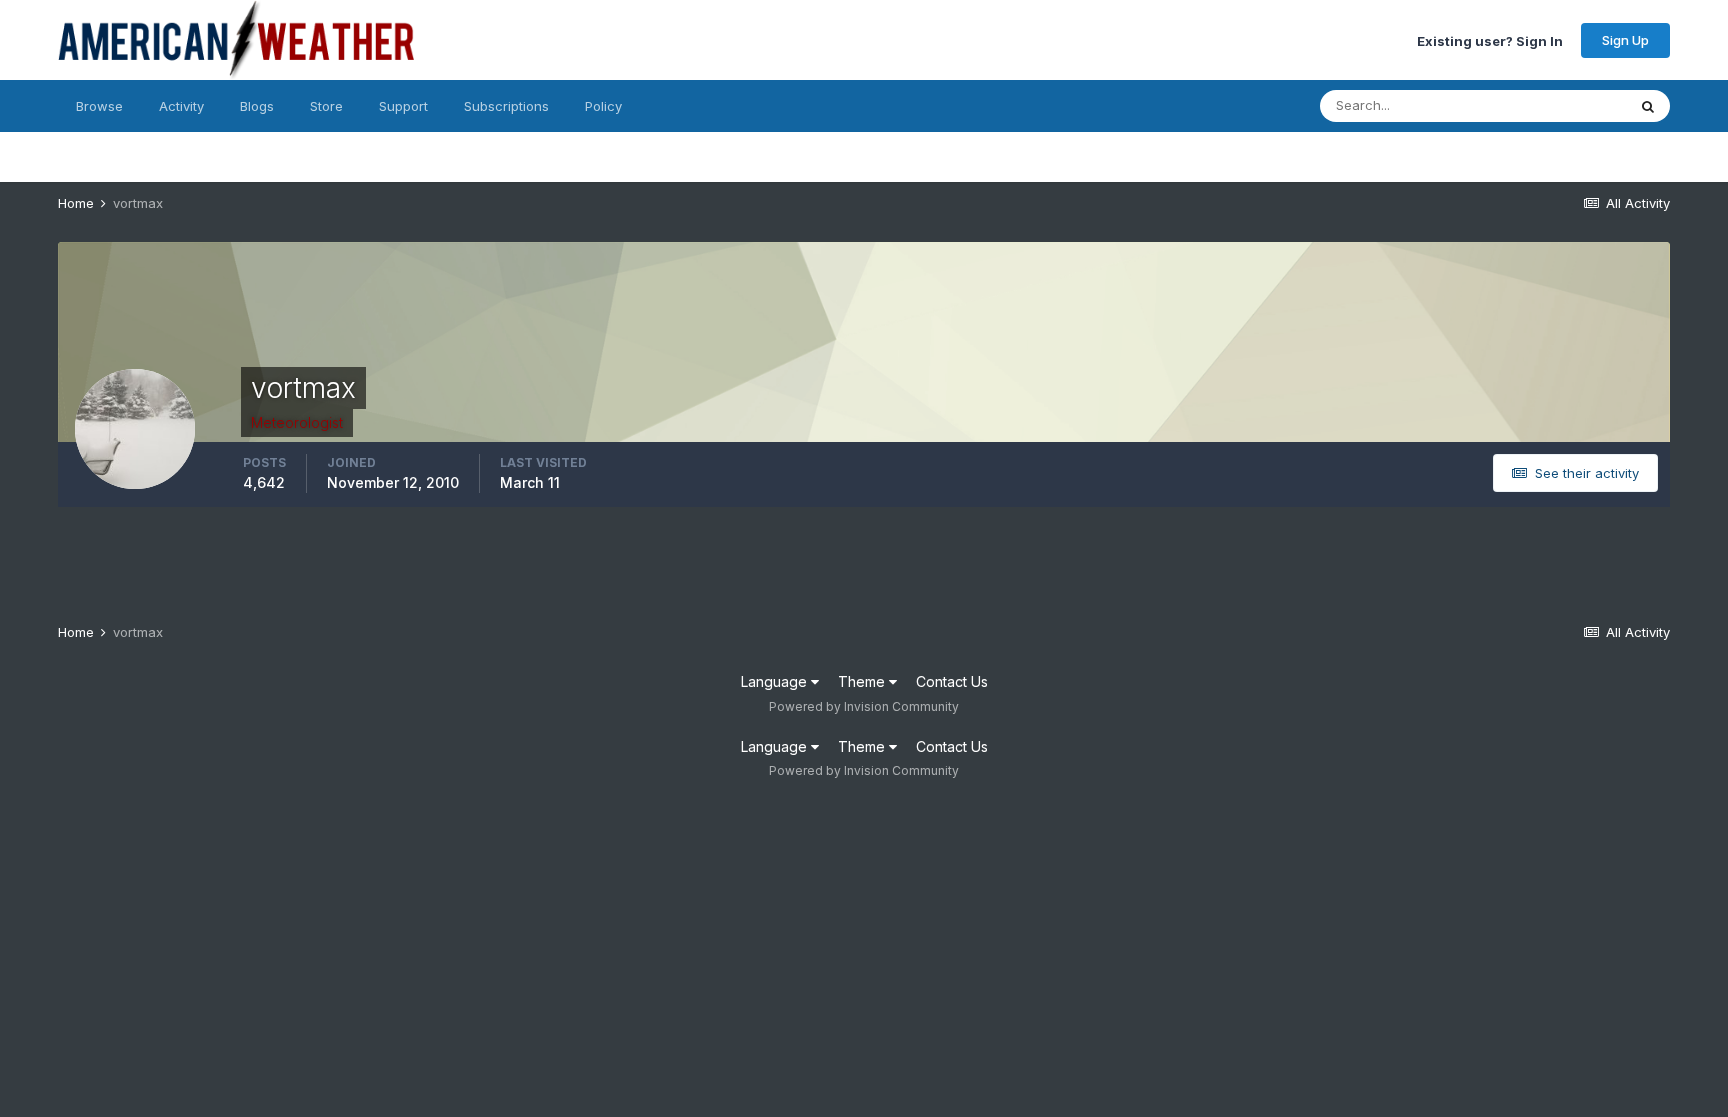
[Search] (1648, 106)
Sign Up (1625, 40)
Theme (863, 681)
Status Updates (1553, 105)
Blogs (257, 106)
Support (403, 106)
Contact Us (952, 681)
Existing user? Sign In (1490, 40)
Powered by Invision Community (864, 706)
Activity (181, 106)
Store (326, 106)
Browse (99, 106)
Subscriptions (506, 106)
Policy (603, 106)
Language (776, 681)
